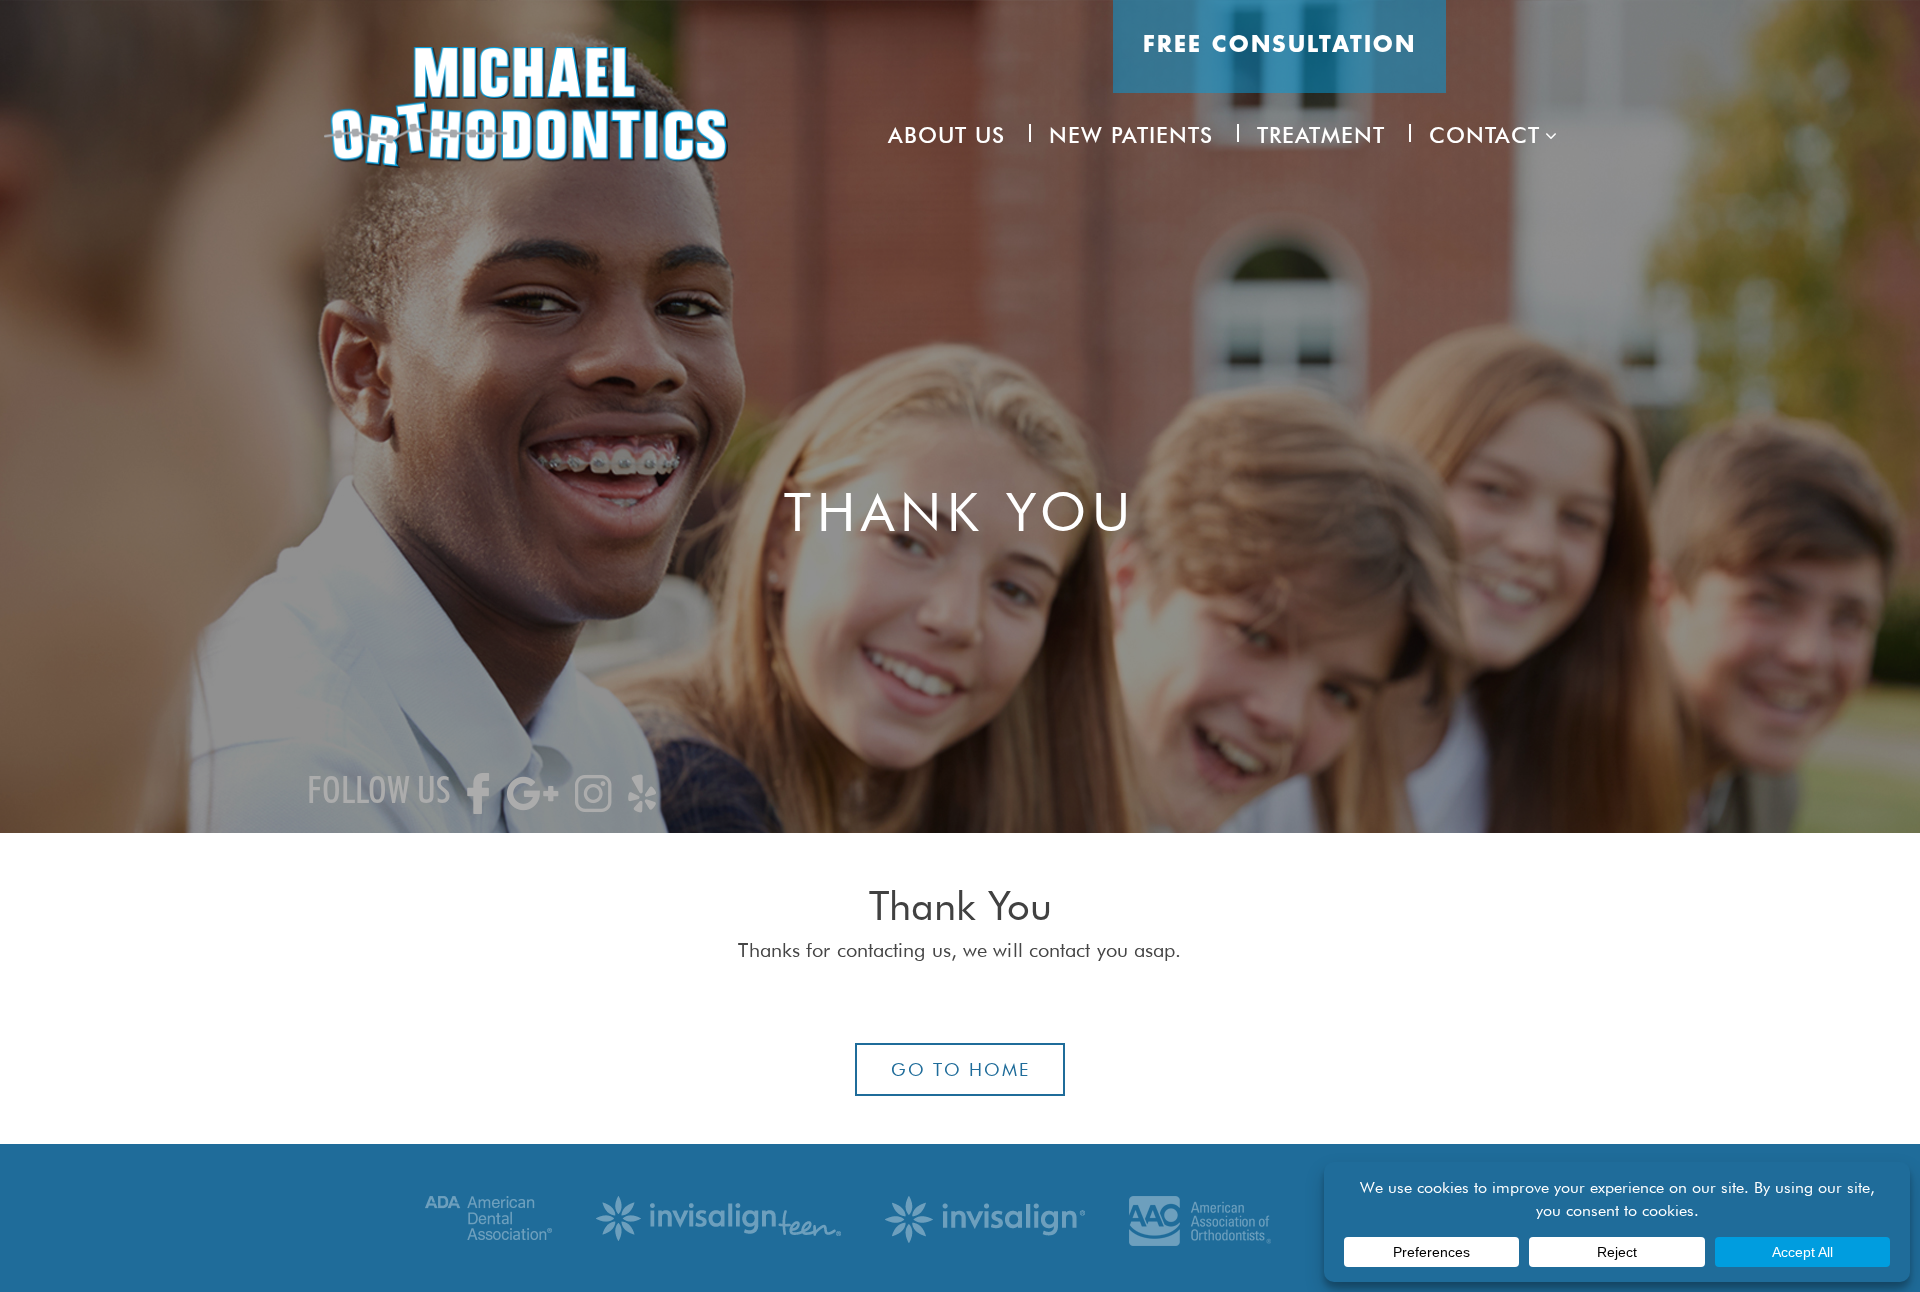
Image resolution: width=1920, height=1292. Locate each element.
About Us (946, 135)
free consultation (1279, 46)
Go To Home (960, 1069)
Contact (1484, 135)
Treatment (1321, 135)
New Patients (1131, 135)
